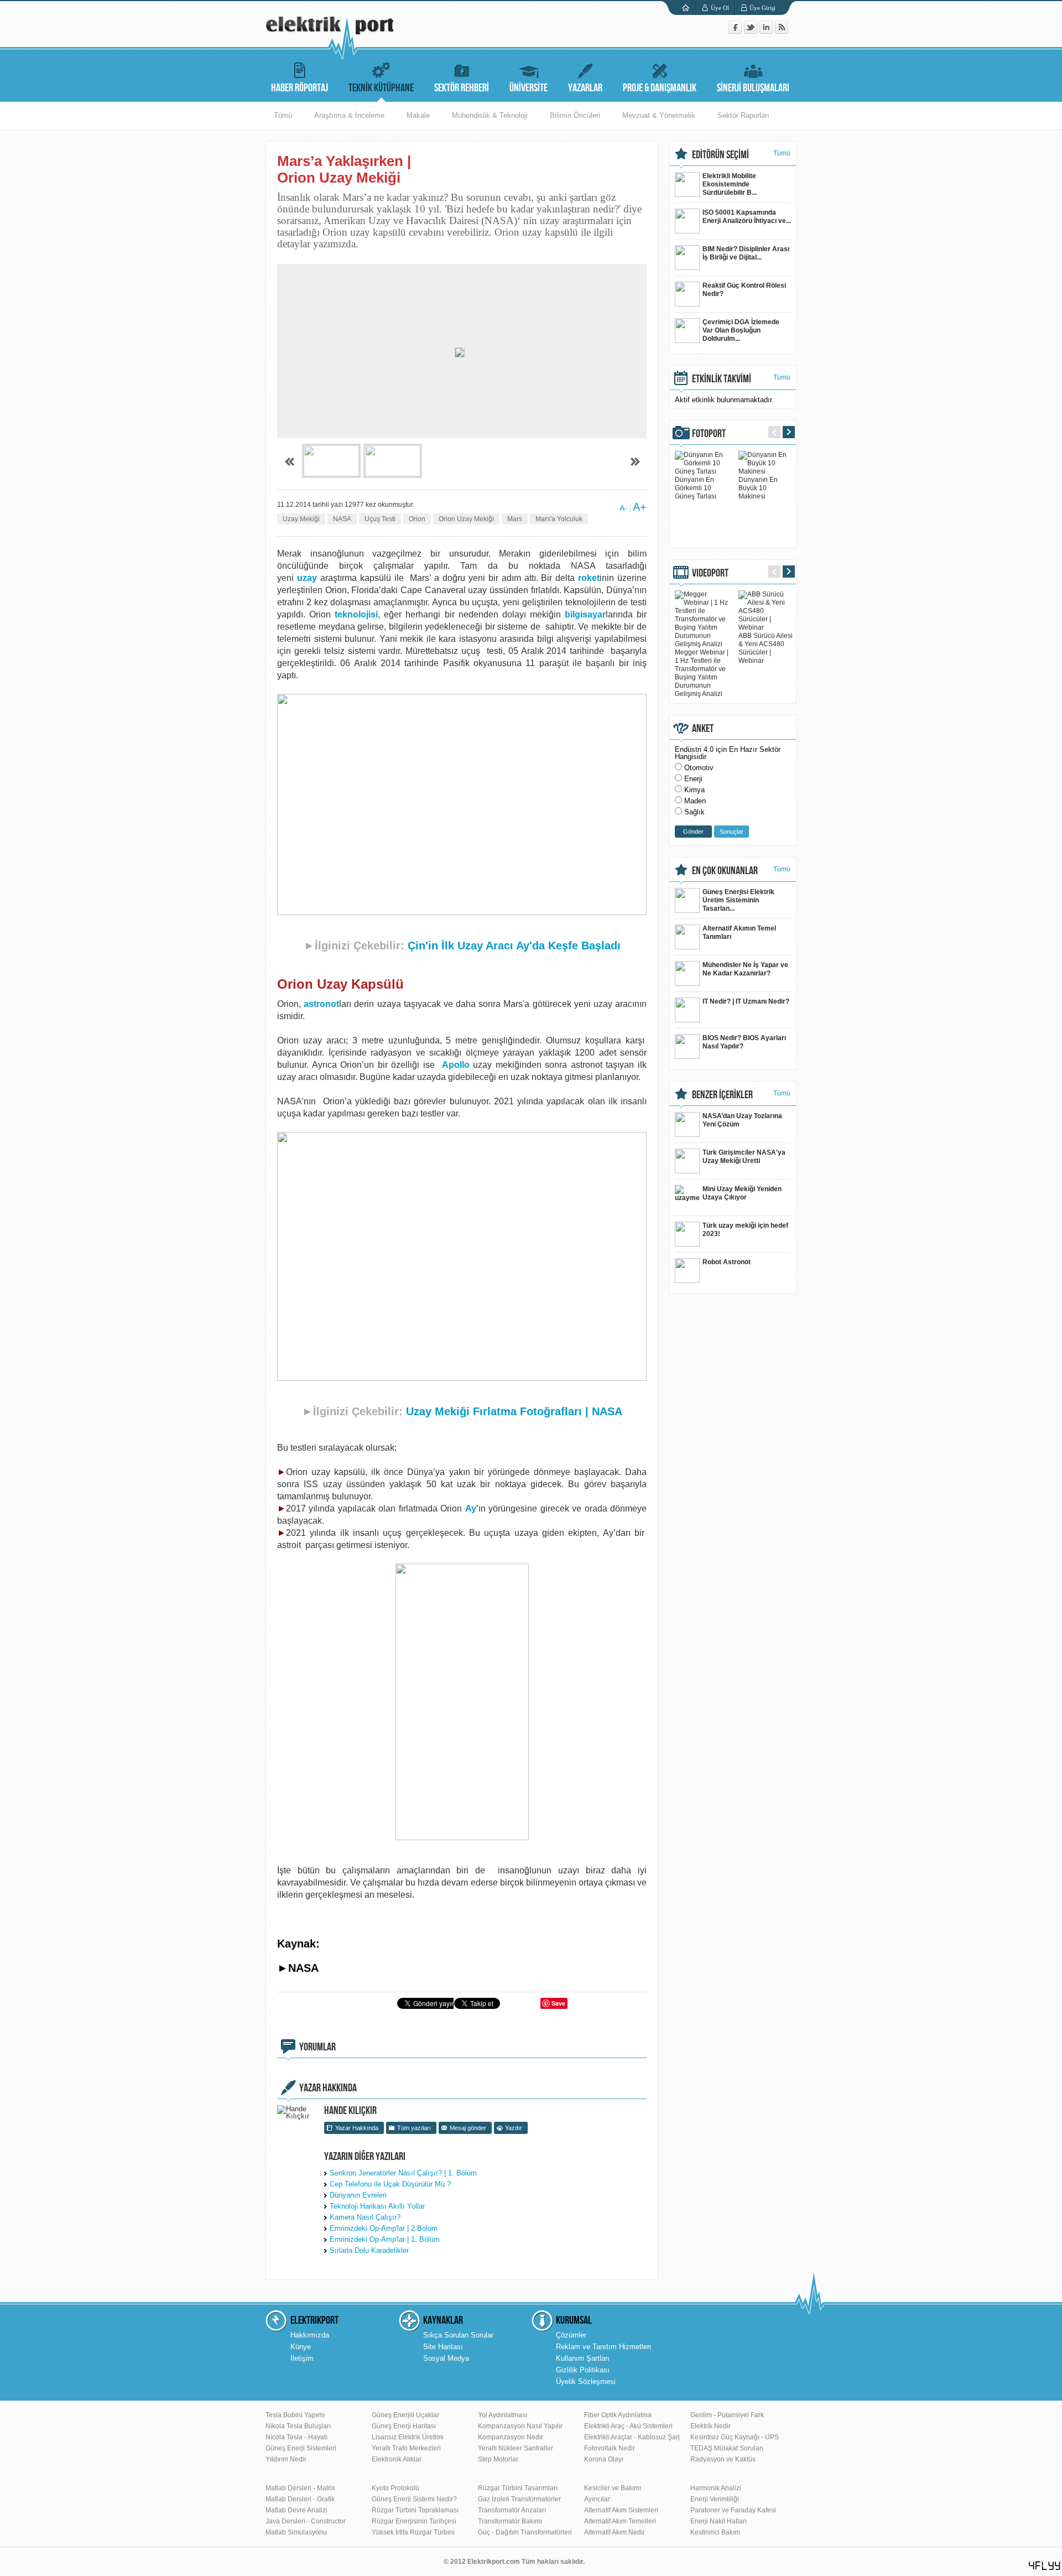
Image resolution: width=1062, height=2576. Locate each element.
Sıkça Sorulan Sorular (458, 2335)
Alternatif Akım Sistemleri (621, 2510)
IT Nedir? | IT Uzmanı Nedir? (746, 1001)
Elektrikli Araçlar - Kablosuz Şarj (632, 2437)
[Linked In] (767, 31)
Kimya (694, 790)
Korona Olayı (604, 2459)
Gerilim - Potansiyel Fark (727, 2415)
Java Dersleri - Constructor (306, 2521)
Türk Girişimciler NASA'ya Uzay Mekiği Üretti (744, 1157)
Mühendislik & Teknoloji (490, 115)
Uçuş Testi (380, 519)
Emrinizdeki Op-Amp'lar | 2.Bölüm (384, 2228)
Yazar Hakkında (357, 2128)
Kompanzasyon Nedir (511, 2437)
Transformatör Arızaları (512, 2510)
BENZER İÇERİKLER (722, 1095)
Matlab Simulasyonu (296, 2532)
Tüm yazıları (414, 2128)
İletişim (302, 2358)
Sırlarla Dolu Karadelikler (369, 2250)
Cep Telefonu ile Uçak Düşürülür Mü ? (390, 2184)
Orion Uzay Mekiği (466, 519)
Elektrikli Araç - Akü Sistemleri (628, 2426)
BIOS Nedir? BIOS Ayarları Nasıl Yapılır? (744, 1042)
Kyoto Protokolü (395, 2488)
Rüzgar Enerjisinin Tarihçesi (414, 2521)
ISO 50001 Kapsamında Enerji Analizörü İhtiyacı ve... (747, 217)
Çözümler (571, 2335)
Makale (418, 115)
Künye (301, 2347)
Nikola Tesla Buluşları (298, 2426)
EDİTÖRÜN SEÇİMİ (720, 155)
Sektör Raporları (743, 115)
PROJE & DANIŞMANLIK (660, 88)
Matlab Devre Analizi (296, 2510)
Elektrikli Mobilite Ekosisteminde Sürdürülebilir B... (730, 184)
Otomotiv (699, 768)
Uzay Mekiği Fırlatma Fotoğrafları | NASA (514, 1411)
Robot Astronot (727, 1262)
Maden (695, 801)
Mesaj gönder (468, 2128)
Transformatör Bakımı (510, 2521)
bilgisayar (585, 614)
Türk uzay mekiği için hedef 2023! (745, 1230)
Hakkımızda (310, 2335)
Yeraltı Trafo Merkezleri (406, 2448)
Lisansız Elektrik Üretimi (408, 2437)
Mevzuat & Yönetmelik (659, 115)
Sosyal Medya (446, 2358)
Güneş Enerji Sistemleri (301, 2448)
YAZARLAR (585, 88)
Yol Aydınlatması (503, 2415)
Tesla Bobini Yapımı (295, 2415)
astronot (321, 1004)
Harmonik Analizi (716, 2488)
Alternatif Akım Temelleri (620, 2521)
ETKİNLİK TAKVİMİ (722, 379)
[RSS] (782, 31)
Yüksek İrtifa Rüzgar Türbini (413, 2532)
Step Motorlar (498, 2459)
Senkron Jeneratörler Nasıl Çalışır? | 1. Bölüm (403, 2173)
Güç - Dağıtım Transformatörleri (525, 2532)
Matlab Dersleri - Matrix (300, 2488)
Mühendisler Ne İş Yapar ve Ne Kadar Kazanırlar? (745, 969)
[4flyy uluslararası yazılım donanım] (1045, 2566)
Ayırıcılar (597, 2499)
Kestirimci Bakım (715, 2532)
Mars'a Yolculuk (559, 519)
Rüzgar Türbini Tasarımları (518, 2488)
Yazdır (514, 2128)
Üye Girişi (762, 8)
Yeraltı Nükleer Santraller (516, 2448)
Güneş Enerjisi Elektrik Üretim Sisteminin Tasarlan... (738, 900)
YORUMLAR (317, 2047)
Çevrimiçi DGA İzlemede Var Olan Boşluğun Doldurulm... (741, 330)
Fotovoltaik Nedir (610, 2448)
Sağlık (694, 812)
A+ (640, 507)
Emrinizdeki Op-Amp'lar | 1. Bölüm (385, 2239)
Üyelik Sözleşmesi (586, 2382)
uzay (307, 578)
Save (558, 2003)
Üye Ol (720, 8)
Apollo (456, 1065)
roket (589, 578)
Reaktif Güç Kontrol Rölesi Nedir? (744, 290)
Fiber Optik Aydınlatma (618, 2415)
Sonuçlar (732, 832)
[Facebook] (736, 31)
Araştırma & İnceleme (349, 115)
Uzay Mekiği (301, 519)
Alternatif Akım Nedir (615, 2532)
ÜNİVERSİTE (529, 88)
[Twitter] (752, 31)
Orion (417, 519)
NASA (342, 519)
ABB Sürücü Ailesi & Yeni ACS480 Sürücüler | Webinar (766, 648)
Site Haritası (443, 2347)
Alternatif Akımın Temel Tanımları (739, 933)
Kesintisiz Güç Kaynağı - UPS (735, 2437)
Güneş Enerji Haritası (404, 2426)
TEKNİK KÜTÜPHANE (381, 88)
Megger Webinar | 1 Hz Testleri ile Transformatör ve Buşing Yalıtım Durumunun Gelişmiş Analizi (702, 673)
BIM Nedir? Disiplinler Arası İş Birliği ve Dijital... (746, 253)
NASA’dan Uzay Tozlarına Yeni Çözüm (742, 1120)
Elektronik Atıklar (397, 2459)
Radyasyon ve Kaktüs (723, 2459)
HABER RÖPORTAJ (300, 88)
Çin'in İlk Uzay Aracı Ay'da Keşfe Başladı (514, 946)
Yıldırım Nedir (286, 2459)
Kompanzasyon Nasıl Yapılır (520, 2426)
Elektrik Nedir (710, 2426)
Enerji (693, 779)
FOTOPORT (709, 434)
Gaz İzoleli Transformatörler (519, 2499)
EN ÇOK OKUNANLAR (725, 871)
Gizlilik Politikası (583, 2370)
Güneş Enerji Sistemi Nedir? (414, 2499)
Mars (515, 519)
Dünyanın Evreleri (358, 2195)
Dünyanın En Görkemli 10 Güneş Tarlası (696, 488)
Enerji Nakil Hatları (719, 2521)
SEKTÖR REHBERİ (462, 88)
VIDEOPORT (710, 573)
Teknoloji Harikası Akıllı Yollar (377, 2206)
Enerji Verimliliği (715, 2499)
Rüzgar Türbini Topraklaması (415, 2510)
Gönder (693, 832)
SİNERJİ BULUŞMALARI (753, 88)
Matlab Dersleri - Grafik (300, 2499)
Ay (471, 1508)
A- (623, 508)
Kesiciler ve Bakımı (613, 2488)
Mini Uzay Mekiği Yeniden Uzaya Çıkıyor (742, 1193)
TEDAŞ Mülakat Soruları (727, 2448)
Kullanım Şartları (583, 2358)
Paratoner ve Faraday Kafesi (733, 2510)
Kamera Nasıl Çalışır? (365, 2217)
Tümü (283, 115)
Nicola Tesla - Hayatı (296, 2437)
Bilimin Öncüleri (575, 115)
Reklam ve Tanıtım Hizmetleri (603, 2347)
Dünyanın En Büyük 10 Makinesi (758, 488)
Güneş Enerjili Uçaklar (405, 2415)
